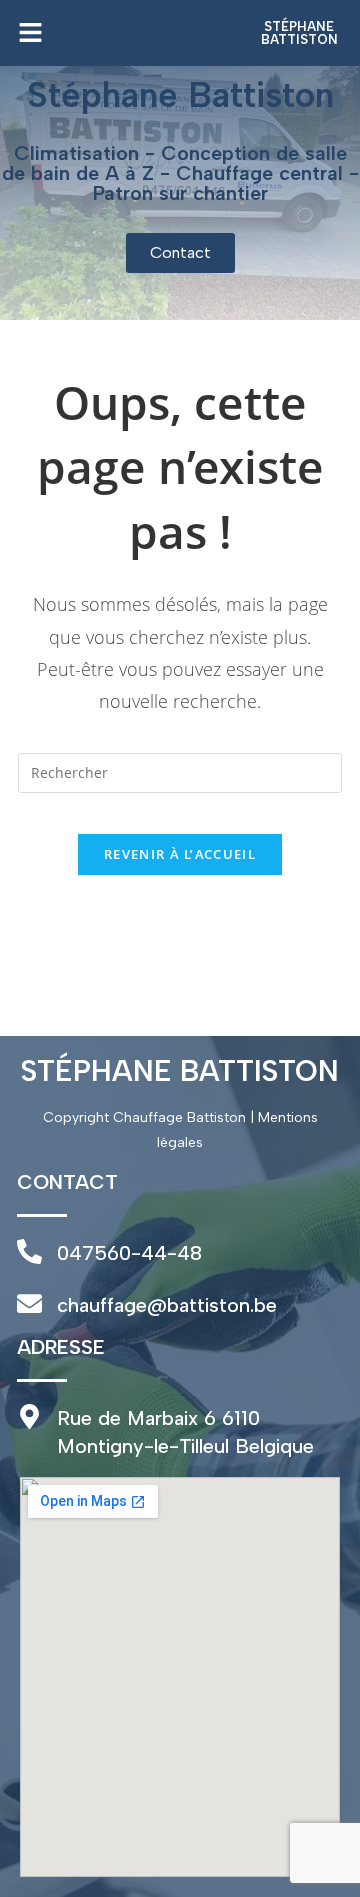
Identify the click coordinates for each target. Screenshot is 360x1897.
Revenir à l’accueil (180, 854)
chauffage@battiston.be (167, 1305)
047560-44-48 (129, 1253)
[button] (129, 33)
